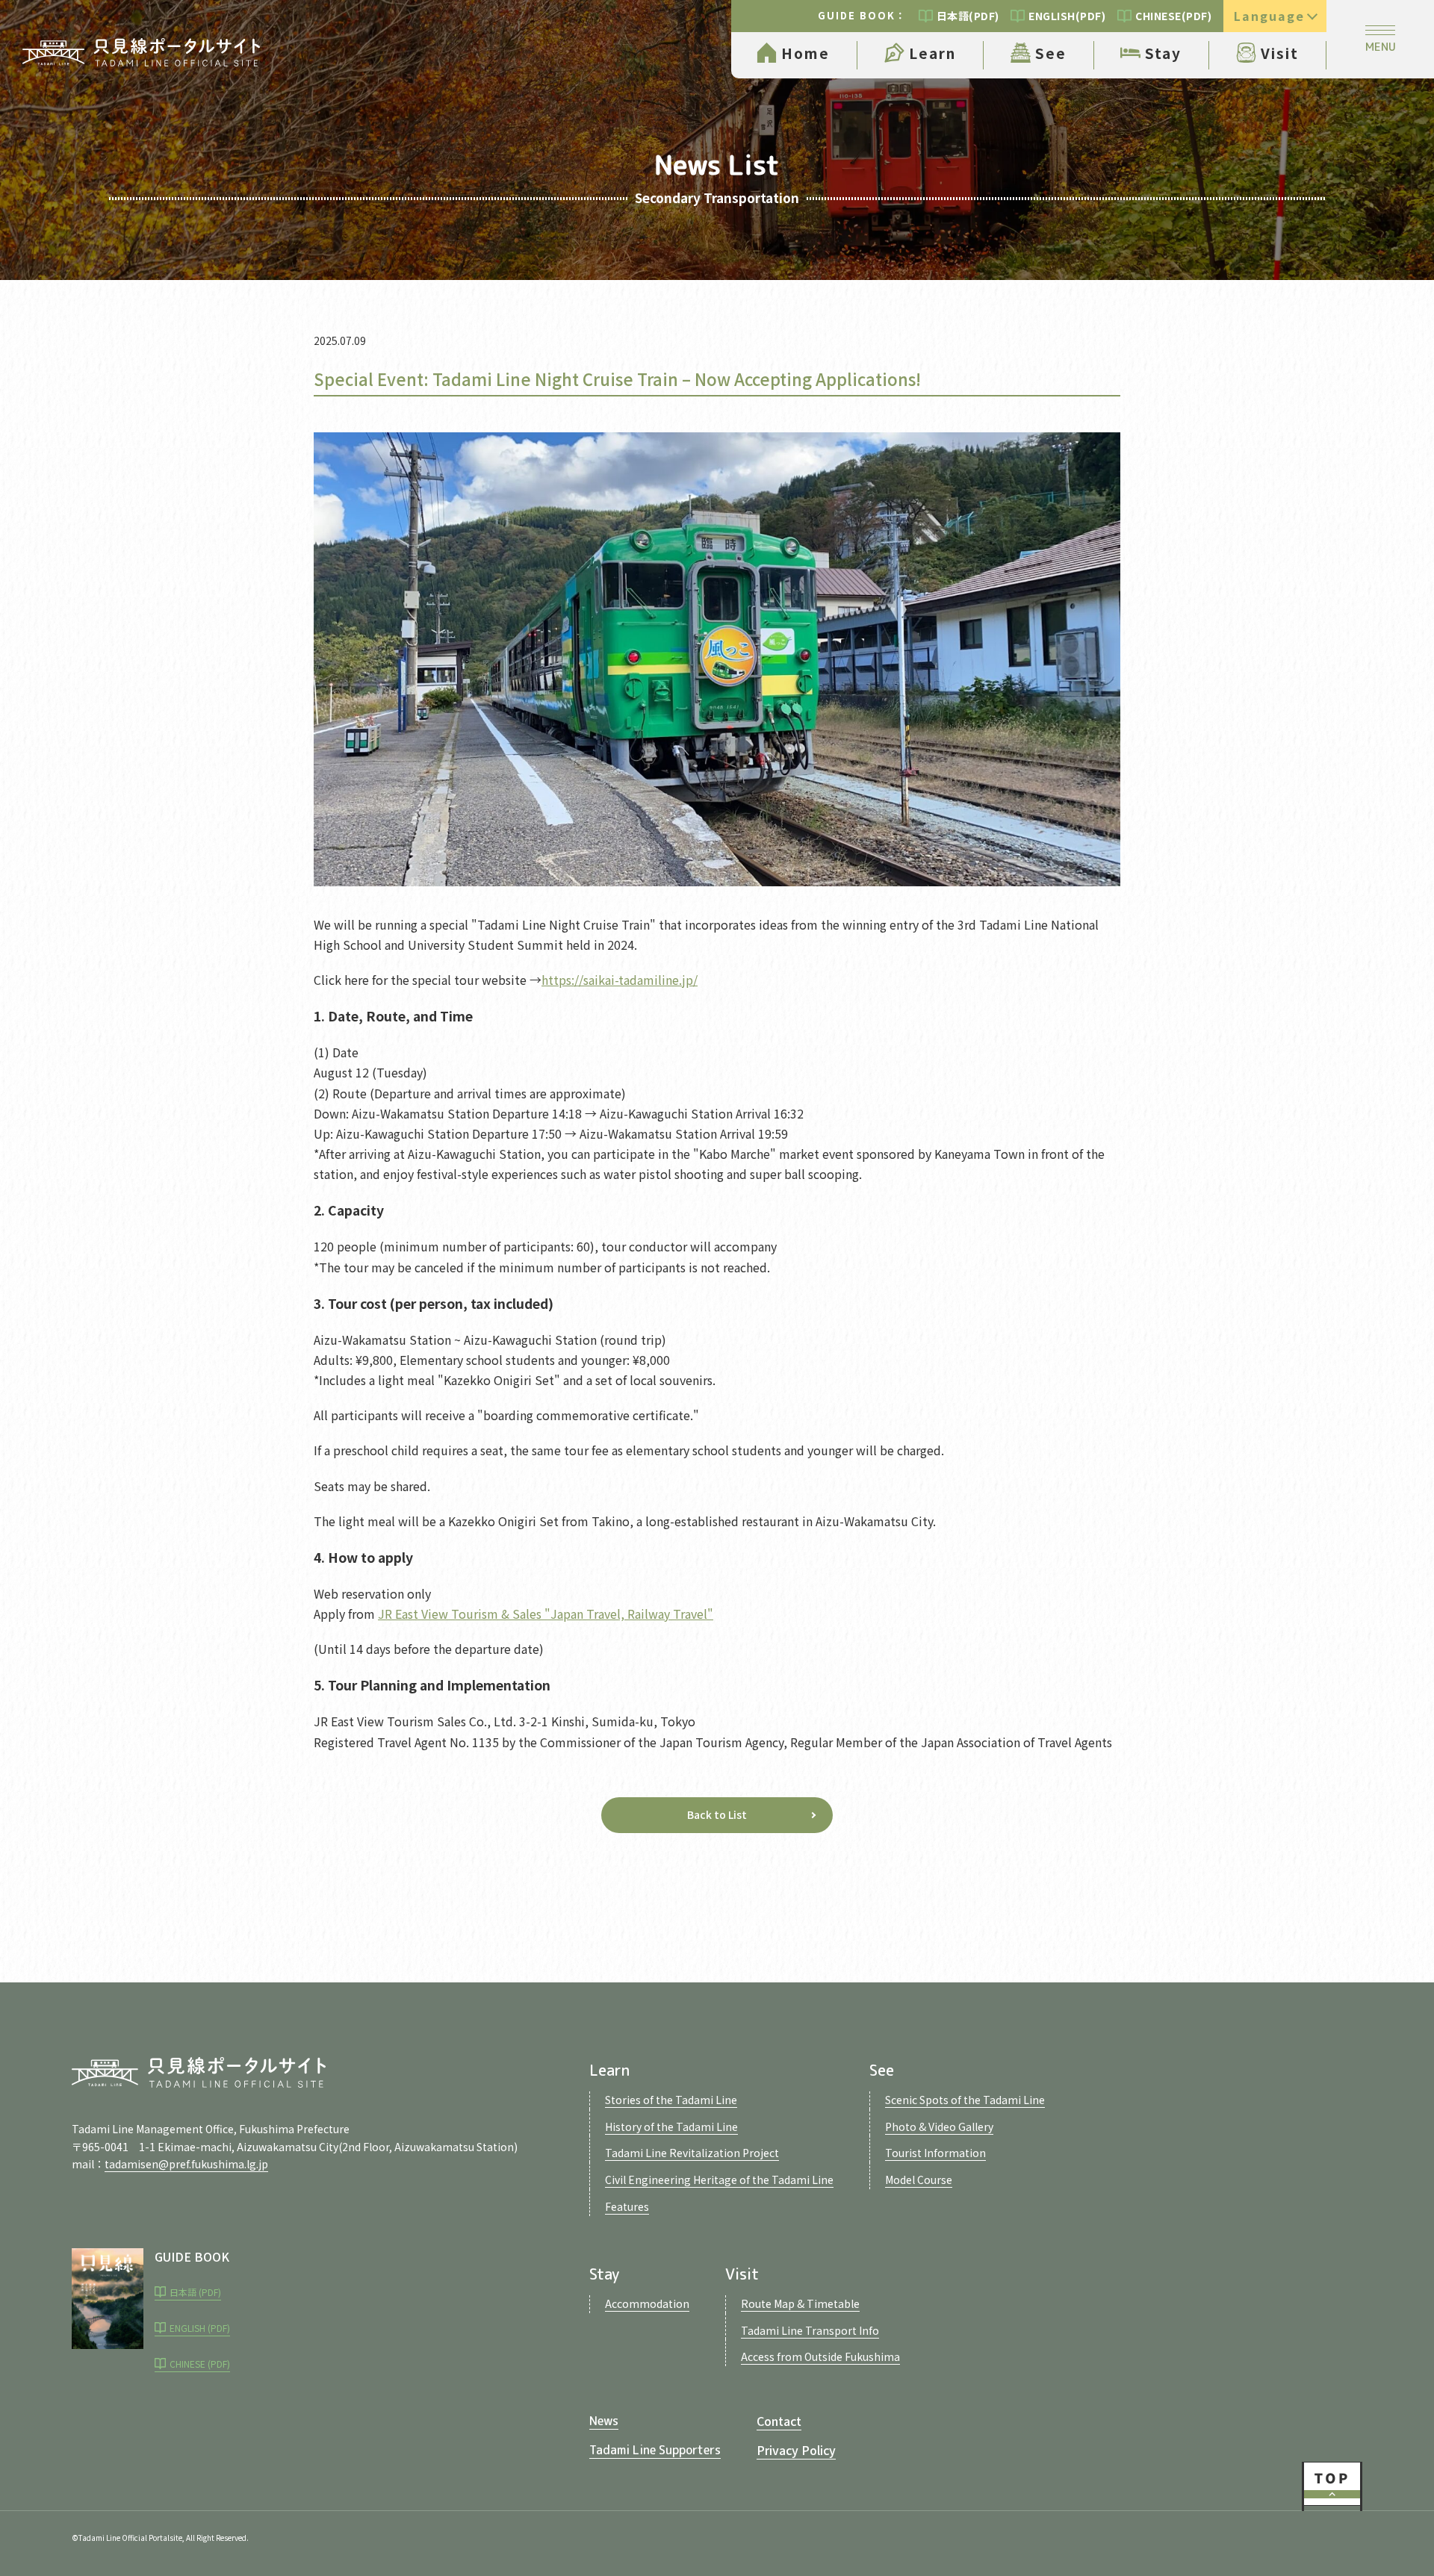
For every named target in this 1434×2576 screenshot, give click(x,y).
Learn (932, 53)
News (604, 2421)
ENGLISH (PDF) (200, 2328)
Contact (779, 2421)
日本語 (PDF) (195, 2292)
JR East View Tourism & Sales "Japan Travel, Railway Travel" (546, 1614)
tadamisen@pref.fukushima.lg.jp (186, 2164)
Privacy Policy (796, 2450)
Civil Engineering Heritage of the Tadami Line (719, 2180)
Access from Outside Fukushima (820, 2356)
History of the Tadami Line (671, 2127)
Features (627, 2206)
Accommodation (647, 2303)
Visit (1280, 53)
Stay (1163, 53)
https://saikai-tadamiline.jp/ (620, 980)
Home (806, 53)
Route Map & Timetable (800, 2303)
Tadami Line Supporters (655, 2450)
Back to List (717, 1814)
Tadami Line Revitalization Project (692, 2153)
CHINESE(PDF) (1173, 16)
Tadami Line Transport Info (810, 2330)
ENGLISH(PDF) (1067, 16)
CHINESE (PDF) (200, 2364)
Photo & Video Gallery (939, 2127)
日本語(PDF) (968, 16)
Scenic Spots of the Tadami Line (965, 2100)
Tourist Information (935, 2153)
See (1051, 53)
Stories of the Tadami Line (671, 2100)
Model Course (919, 2180)
